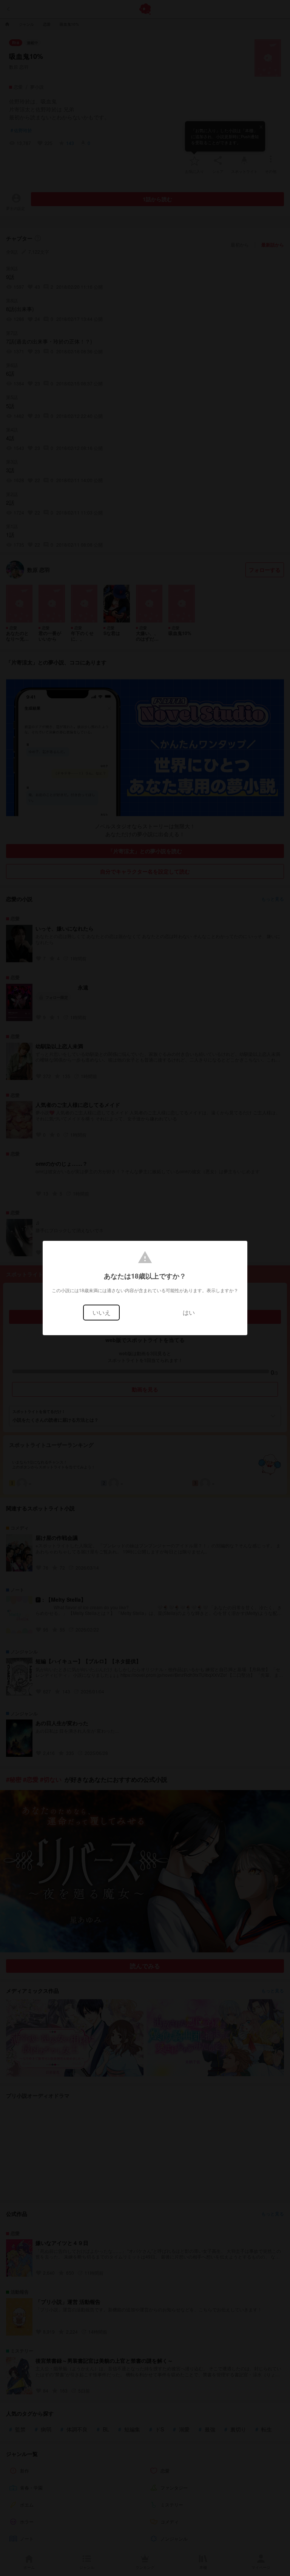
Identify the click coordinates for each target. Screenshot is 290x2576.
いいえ (102, 1312)
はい (189, 1312)
